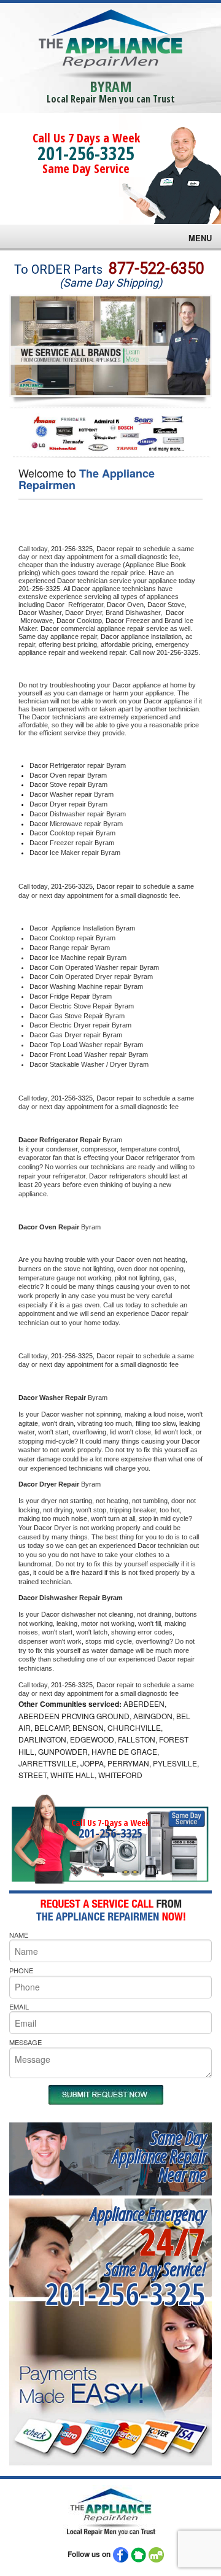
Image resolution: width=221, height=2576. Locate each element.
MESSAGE (25, 2042)
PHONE (21, 1970)
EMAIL (19, 2006)
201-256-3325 (86, 153)
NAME (19, 1935)
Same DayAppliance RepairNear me (159, 2156)
